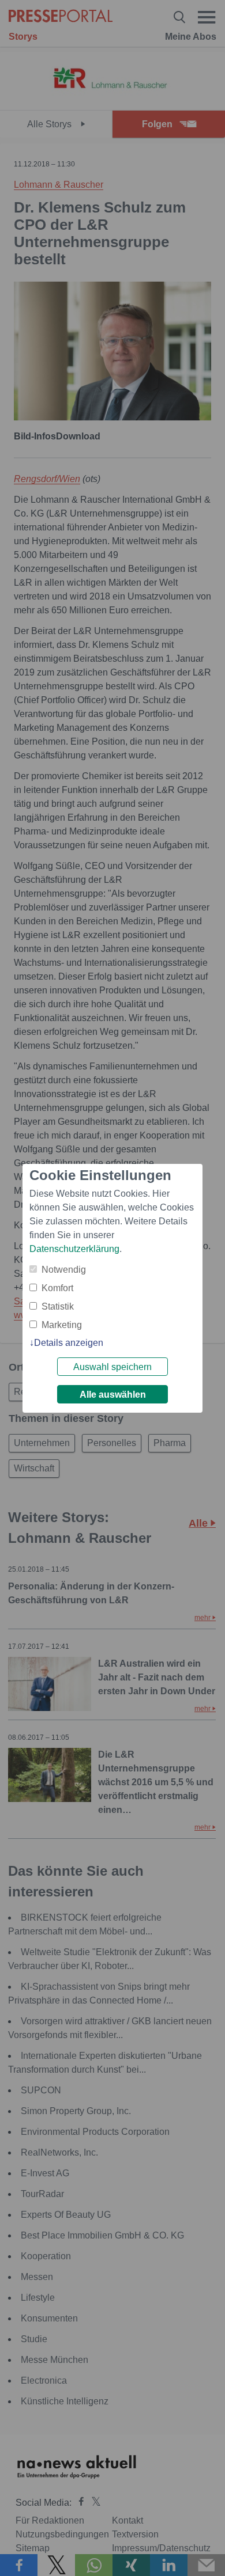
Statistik (58, 1306)
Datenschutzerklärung (74, 1249)
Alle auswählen (113, 1395)
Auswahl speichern (112, 1367)
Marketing (62, 1325)
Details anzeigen (69, 1343)
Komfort (57, 1288)
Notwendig (64, 1270)
